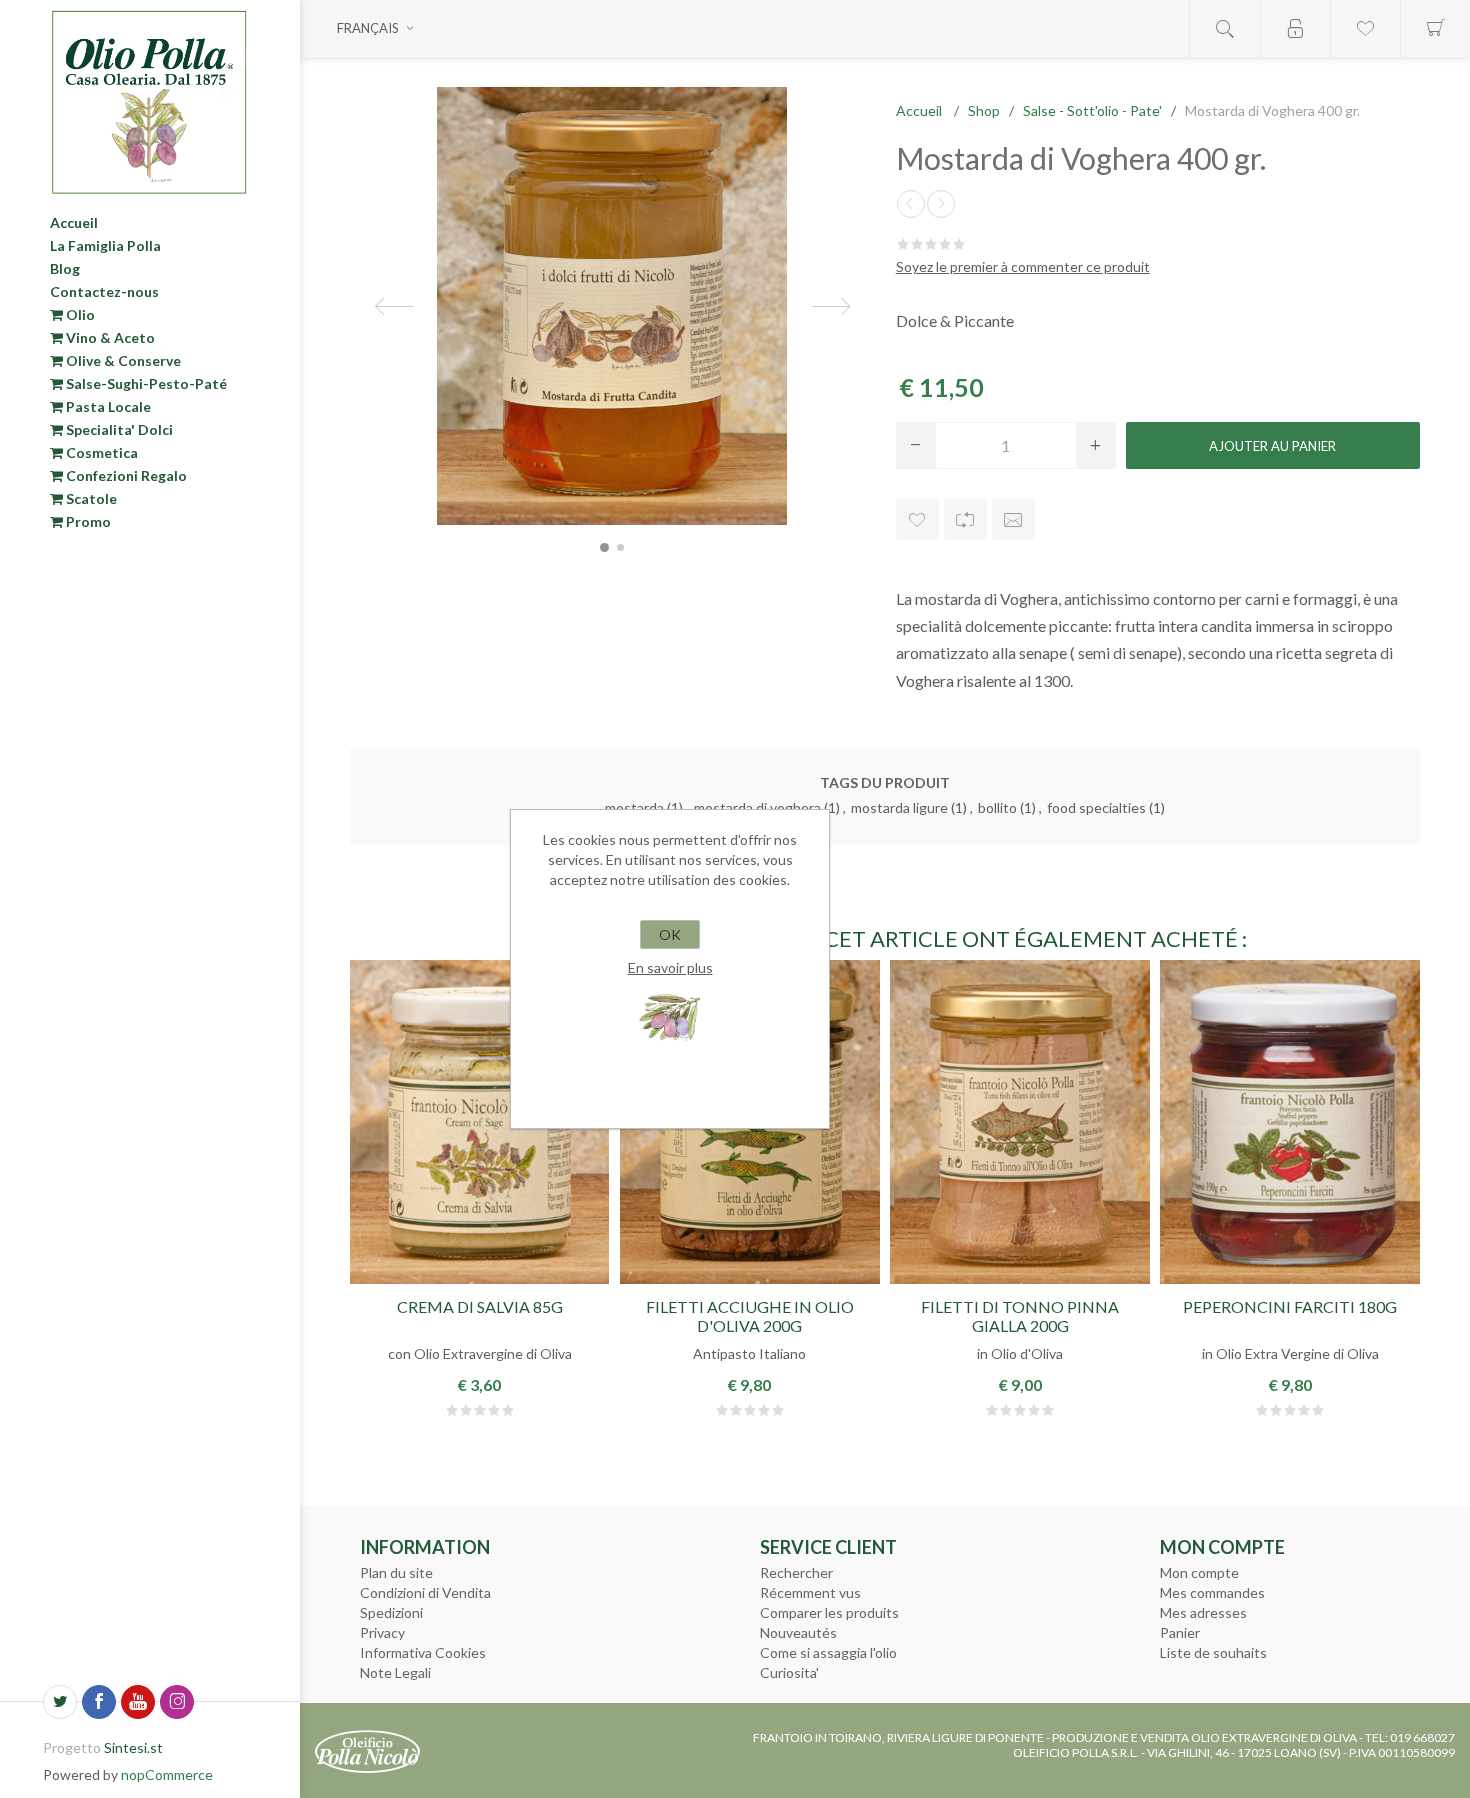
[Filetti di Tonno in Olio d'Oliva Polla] (1019, 1122)
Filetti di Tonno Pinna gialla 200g (1020, 1316)
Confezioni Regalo (125, 475)
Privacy (382, 1632)
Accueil (74, 222)
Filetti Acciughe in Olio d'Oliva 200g (750, 1316)
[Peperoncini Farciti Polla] (1289, 1122)
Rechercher (796, 1572)
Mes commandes (1212, 1592)
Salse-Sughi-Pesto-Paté (145, 383)
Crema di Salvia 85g (480, 1306)
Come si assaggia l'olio (828, 1652)
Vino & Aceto (109, 337)
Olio (79, 314)
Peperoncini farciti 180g (1290, 1306)
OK (670, 934)
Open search (1225, 28)
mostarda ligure (899, 807)
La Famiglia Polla (105, 245)
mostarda (634, 807)
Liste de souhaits (1213, 1652)
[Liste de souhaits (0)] (1365, 28)
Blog (65, 268)
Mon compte (1199, 1572)
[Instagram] (177, 1702)
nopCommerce (167, 1774)
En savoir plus (670, 967)
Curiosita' (789, 1672)
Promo (87, 521)
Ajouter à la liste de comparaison (965, 519)
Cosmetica (100, 452)
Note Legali (395, 1672)
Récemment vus (810, 1592)
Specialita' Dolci (118, 429)
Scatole (90, 498)
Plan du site (396, 1572)
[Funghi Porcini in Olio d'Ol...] (941, 204)
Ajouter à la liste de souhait (917, 519)
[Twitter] (60, 1702)
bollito (997, 807)
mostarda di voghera (757, 807)
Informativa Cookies (423, 1652)
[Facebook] (99, 1702)
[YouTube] (138, 1702)
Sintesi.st (133, 1747)
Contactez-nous (104, 291)
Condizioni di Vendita (425, 1592)
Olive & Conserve (122, 360)
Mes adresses (1203, 1612)
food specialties (1096, 807)
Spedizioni (391, 1612)
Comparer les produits (829, 1612)
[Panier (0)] (1435, 28)
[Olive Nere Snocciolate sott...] (911, 204)
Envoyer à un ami (1013, 519)
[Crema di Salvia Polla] (479, 1122)
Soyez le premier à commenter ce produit (1023, 266)
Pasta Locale (107, 406)
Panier (1180, 1632)
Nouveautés (798, 1632)
